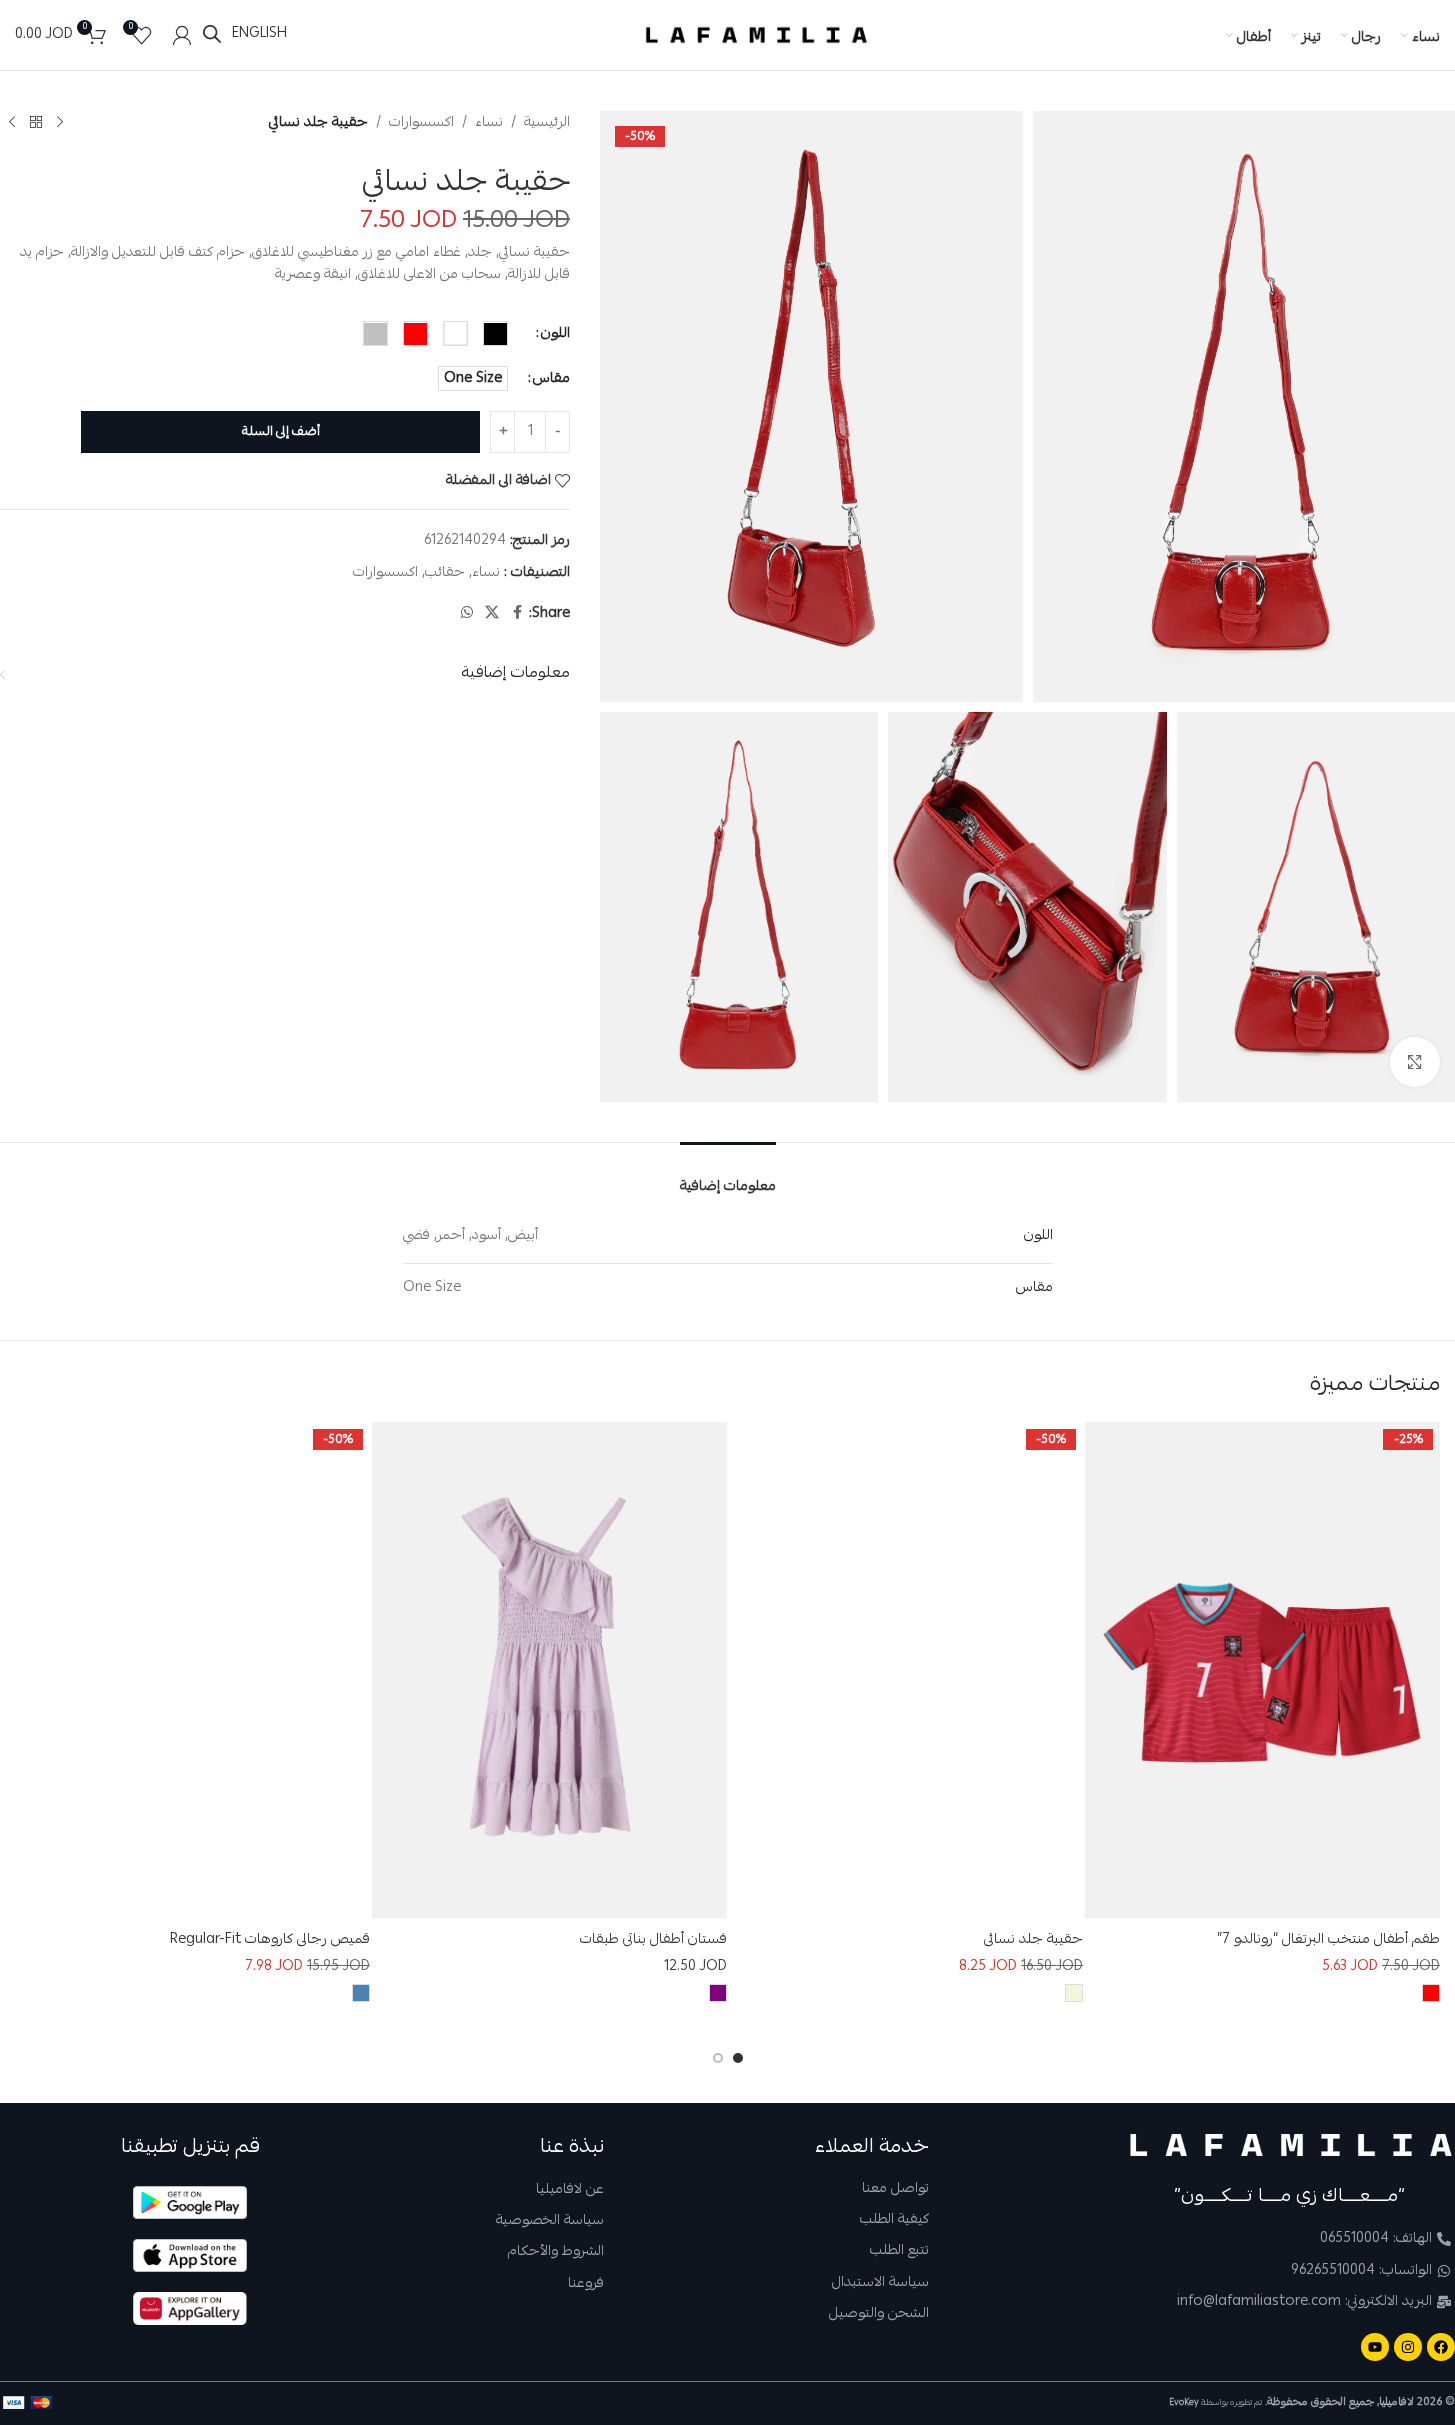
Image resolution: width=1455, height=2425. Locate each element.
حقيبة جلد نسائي (1033, 1940)
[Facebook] (1441, 2347)
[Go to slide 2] (718, 2058)
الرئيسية (547, 123)
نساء (489, 123)
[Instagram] (1408, 2347)
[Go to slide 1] (738, 2058)
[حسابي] (182, 35)
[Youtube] (1375, 2347)
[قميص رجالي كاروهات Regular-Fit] (192, 1670)
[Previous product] (60, 123)
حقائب (445, 573)
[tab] (728, 1174)
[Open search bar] (212, 34)
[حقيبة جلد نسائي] (906, 1670)
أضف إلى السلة (281, 432)
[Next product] (12, 123)
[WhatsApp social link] (467, 614)
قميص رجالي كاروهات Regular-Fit (270, 1940)
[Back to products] (36, 123)
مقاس (551, 379)
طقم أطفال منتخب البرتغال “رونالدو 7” (1328, 1940)
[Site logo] (757, 36)
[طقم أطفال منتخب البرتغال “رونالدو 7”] (1262, 1670)
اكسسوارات (421, 123)
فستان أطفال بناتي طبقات (653, 1940)
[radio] (495, 334)
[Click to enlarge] (1415, 1062)
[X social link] (492, 614)
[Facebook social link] (517, 614)
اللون (555, 334)
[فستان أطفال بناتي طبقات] (549, 1670)
